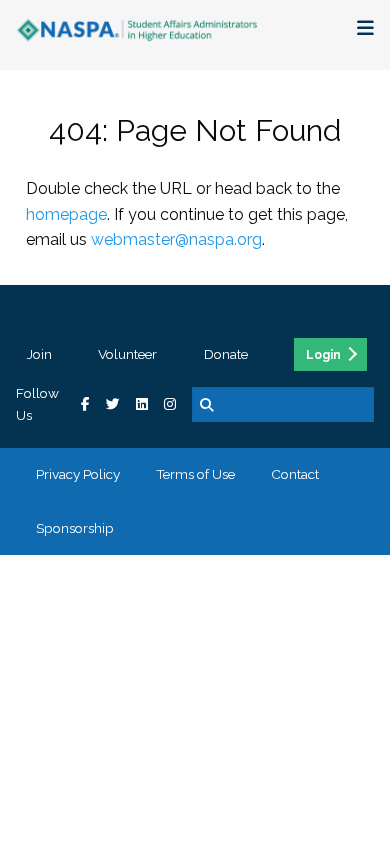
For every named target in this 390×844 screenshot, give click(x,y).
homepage (66, 214)
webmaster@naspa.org (176, 239)
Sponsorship (75, 528)
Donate (226, 354)
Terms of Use (195, 474)
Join (39, 354)
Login (323, 355)
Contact (295, 474)
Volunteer (127, 354)
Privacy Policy (78, 474)
